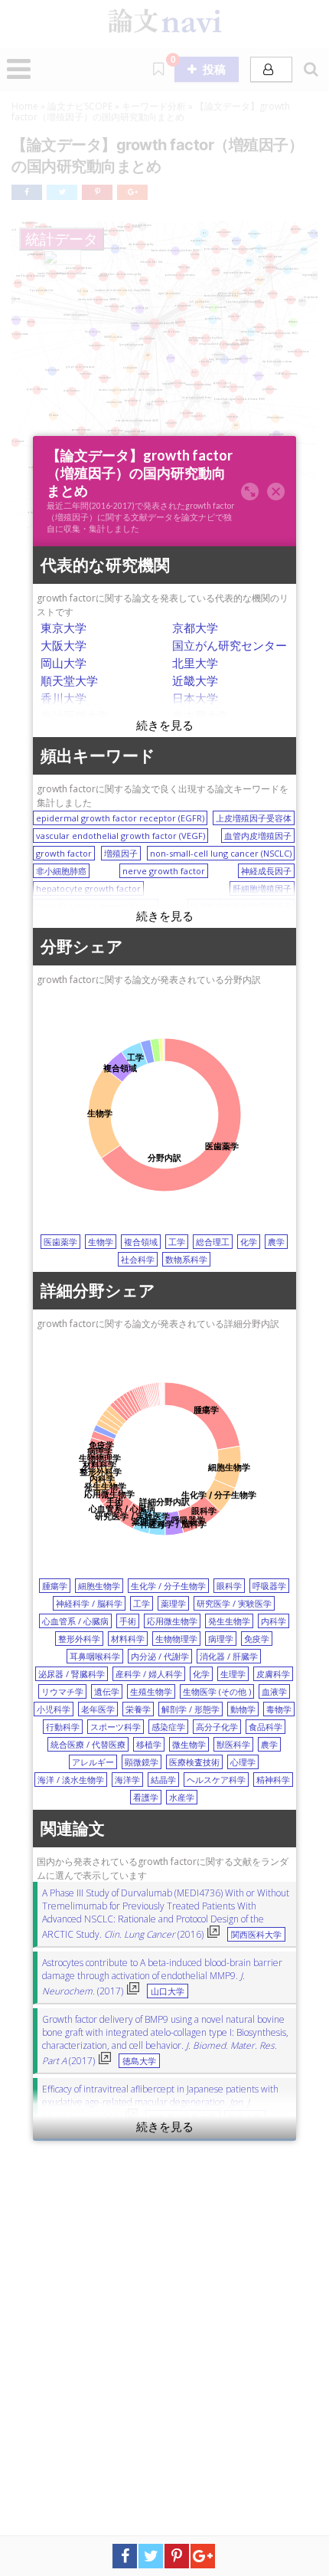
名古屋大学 (201, 716)
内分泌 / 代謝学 (160, 1656)
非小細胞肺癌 (61, 871)
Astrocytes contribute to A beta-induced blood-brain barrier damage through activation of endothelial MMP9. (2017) (162, 1977)
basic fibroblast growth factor (96, 906)
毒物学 (279, 1709)
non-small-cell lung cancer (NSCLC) (221, 853)
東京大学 (64, 628)
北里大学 (195, 663)
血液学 (274, 1691)
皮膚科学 (273, 1674)
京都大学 (195, 628)
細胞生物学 (99, 1586)
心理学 (243, 1762)
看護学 (146, 1797)
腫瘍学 (55, 1586)
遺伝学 (107, 1691)
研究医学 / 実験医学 (234, 1603)
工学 (177, 1242)
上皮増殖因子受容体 (254, 818)
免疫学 (257, 1639)
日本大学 (195, 698)
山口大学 (168, 1991)
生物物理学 (176, 1639)
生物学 (101, 1242)
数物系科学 (186, 1259)
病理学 (221, 1639)
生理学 (233, 1674)
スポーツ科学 (116, 1727)
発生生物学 (229, 1621)
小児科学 (54, 1709)
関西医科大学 (256, 1935)
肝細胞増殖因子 (262, 888)
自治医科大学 (75, 716)
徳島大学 (139, 2061)
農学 (276, 1242)
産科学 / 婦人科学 (149, 1674)
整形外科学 (79, 1639)
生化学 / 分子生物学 (168, 1586)
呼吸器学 (269, 1586)
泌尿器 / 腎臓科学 (72, 1674)
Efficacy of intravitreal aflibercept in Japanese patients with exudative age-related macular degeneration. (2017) (160, 2103)
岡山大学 (64, 663)
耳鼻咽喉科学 (95, 1656)
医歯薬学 (60, 1242)
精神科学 (273, 1780)
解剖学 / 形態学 (191, 1709)
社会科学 (138, 1259)
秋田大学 (245, 2118)
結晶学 (163, 1780)
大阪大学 (64, 645)
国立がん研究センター (230, 645)
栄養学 (138, 1709)
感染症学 (168, 1727)
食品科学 (265, 1727)
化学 (249, 1242)
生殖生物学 (151, 1691)
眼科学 (229, 1586)
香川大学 (64, 698)
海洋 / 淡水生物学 (71, 1780)
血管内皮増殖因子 (258, 836)
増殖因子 (121, 853)
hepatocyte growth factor (88, 888)
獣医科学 (233, 1744)
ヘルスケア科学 (216, 1780)
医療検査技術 (194, 1762)
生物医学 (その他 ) (217, 1691)
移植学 (149, 1744)
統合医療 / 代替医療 (88, 1744)
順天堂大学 (69, 680)
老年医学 (98, 1709)
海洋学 (127, 1780)
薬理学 (173, 1603)
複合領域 (141, 1242)
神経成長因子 (266, 871)
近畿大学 (195, 680)
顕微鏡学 (142, 1762)
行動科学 (63, 1727)
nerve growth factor (164, 871)
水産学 (182, 1797)
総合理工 (213, 1242)
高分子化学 (217, 1727)
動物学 (243, 1709)
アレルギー (93, 1762)
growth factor (64, 853)
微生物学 (189, 1744)
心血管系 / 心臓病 (75, 1621)
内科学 (274, 1621)
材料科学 (128, 1639)
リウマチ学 (62, 1691)
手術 (128, 1621)
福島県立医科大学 (183, 2118)
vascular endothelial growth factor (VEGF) (121, 836)
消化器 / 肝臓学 (229, 1656)
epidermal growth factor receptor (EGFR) (120, 818)
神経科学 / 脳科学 (89, 1603)
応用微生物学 (172, 1621)
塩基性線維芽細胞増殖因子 (241, 906)
